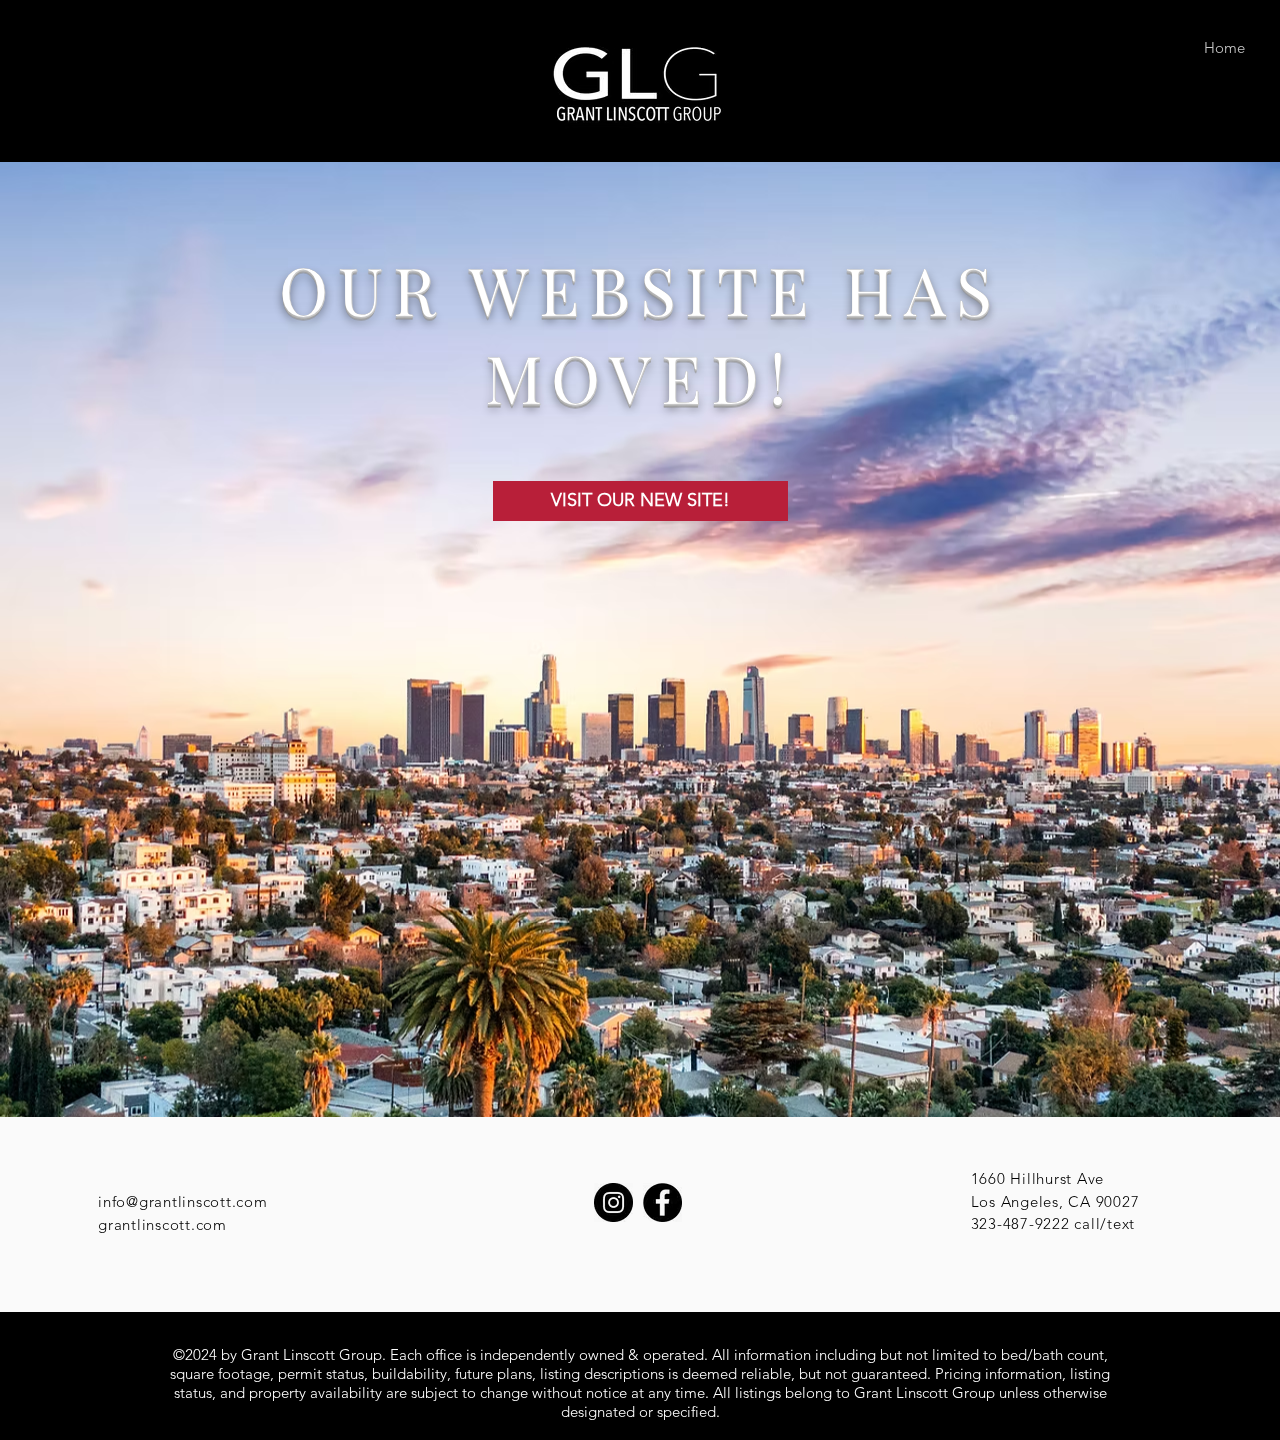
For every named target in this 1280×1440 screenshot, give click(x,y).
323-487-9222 (1020, 1223)
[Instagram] (613, 1202)
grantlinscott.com (162, 1224)
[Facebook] (662, 1202)
